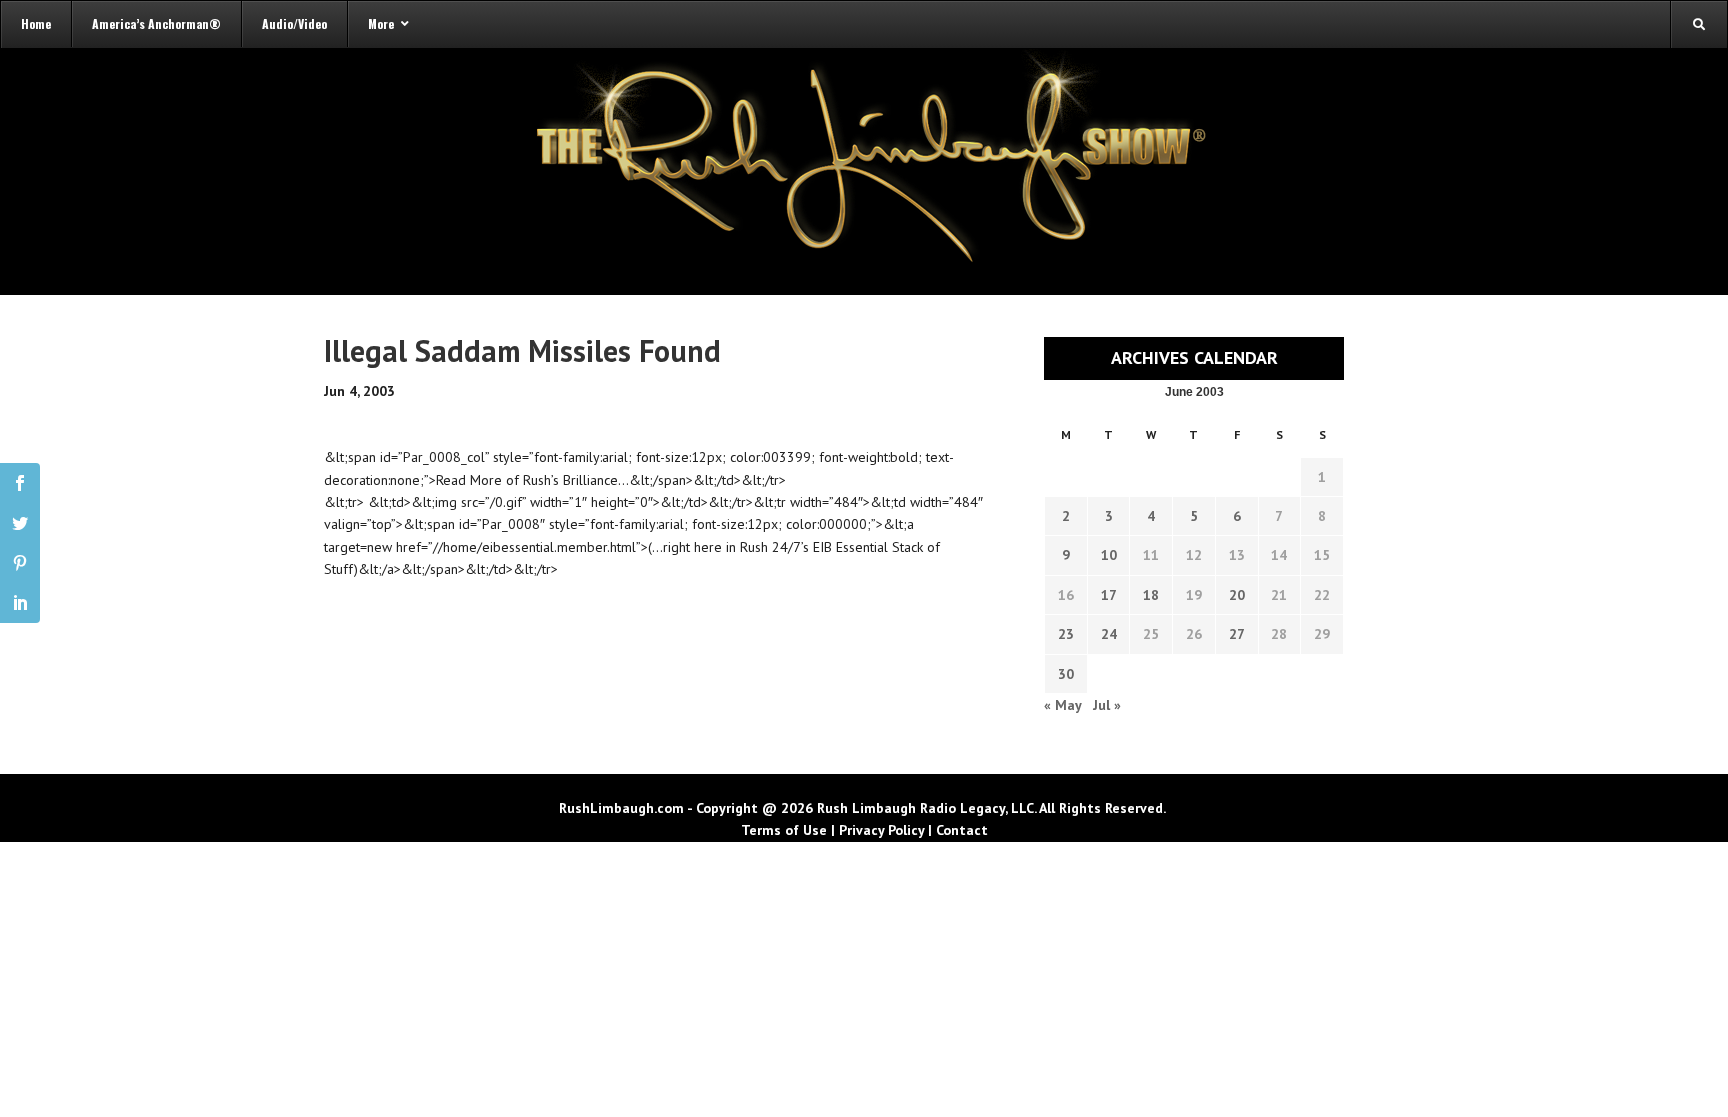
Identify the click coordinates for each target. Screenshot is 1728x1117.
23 (1066, 634)
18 (1151, 595)
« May (1062, 705)
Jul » (1107, 705)
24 (1109, 634)
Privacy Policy (881, 830)
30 (1066, 674)
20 (1237, 595)
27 (1237, 634)
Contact (962, 830)
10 (1109, 555)
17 (1109, 595)
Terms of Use (784, 830)
